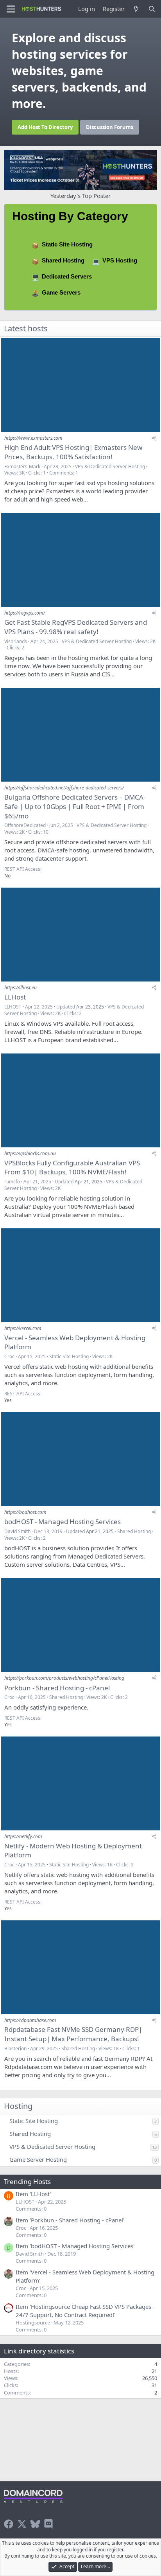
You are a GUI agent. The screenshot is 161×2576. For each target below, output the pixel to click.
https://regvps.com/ (25, 613)
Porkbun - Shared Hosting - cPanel (57, 1688)
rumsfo (12, 1182)
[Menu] (11, 9)
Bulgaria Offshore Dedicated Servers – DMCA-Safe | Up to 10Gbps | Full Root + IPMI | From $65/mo (75, 806)
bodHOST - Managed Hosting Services (63, 1522)
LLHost (15, 997)
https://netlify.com (23, 1836)
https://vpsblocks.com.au (30, 1153)
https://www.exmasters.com (33, 438)
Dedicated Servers (67, 276)
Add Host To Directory (45, 127)
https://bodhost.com (25, 1512)
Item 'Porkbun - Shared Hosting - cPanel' (70, 2220)
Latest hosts (26, 328)
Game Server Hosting (38, 2159)
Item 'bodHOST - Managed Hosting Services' (75, 2246)
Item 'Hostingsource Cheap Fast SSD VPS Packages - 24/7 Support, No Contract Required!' (85, 2311)
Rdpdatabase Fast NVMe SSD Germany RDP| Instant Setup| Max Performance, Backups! (73, 2034)
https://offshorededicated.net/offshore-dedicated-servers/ (64, 788)
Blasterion (15, 2048)
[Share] (154, 438)
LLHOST (13, 1007)
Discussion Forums (110, 127)
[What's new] (136, 9)
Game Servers (61, 292)
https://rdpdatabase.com (30, 2020)
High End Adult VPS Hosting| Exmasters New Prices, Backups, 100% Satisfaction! (73, 452)
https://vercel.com (23, 1328)
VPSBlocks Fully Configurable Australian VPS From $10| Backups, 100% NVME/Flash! (72, 1168)
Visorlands (16, 641)
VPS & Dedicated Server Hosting (110, 466)
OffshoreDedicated (25, 825)
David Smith (17, 1531)
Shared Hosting (63, 260)
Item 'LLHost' (33, 2194)
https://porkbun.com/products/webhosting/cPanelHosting (64, 1678)
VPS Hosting (120, 260)
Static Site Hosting (67, 244)
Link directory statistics (39, 2351)
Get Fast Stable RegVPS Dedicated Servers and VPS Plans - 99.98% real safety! (76, 627)
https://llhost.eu (21, 988)
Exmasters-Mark (22, 466)
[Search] (152, 9)
